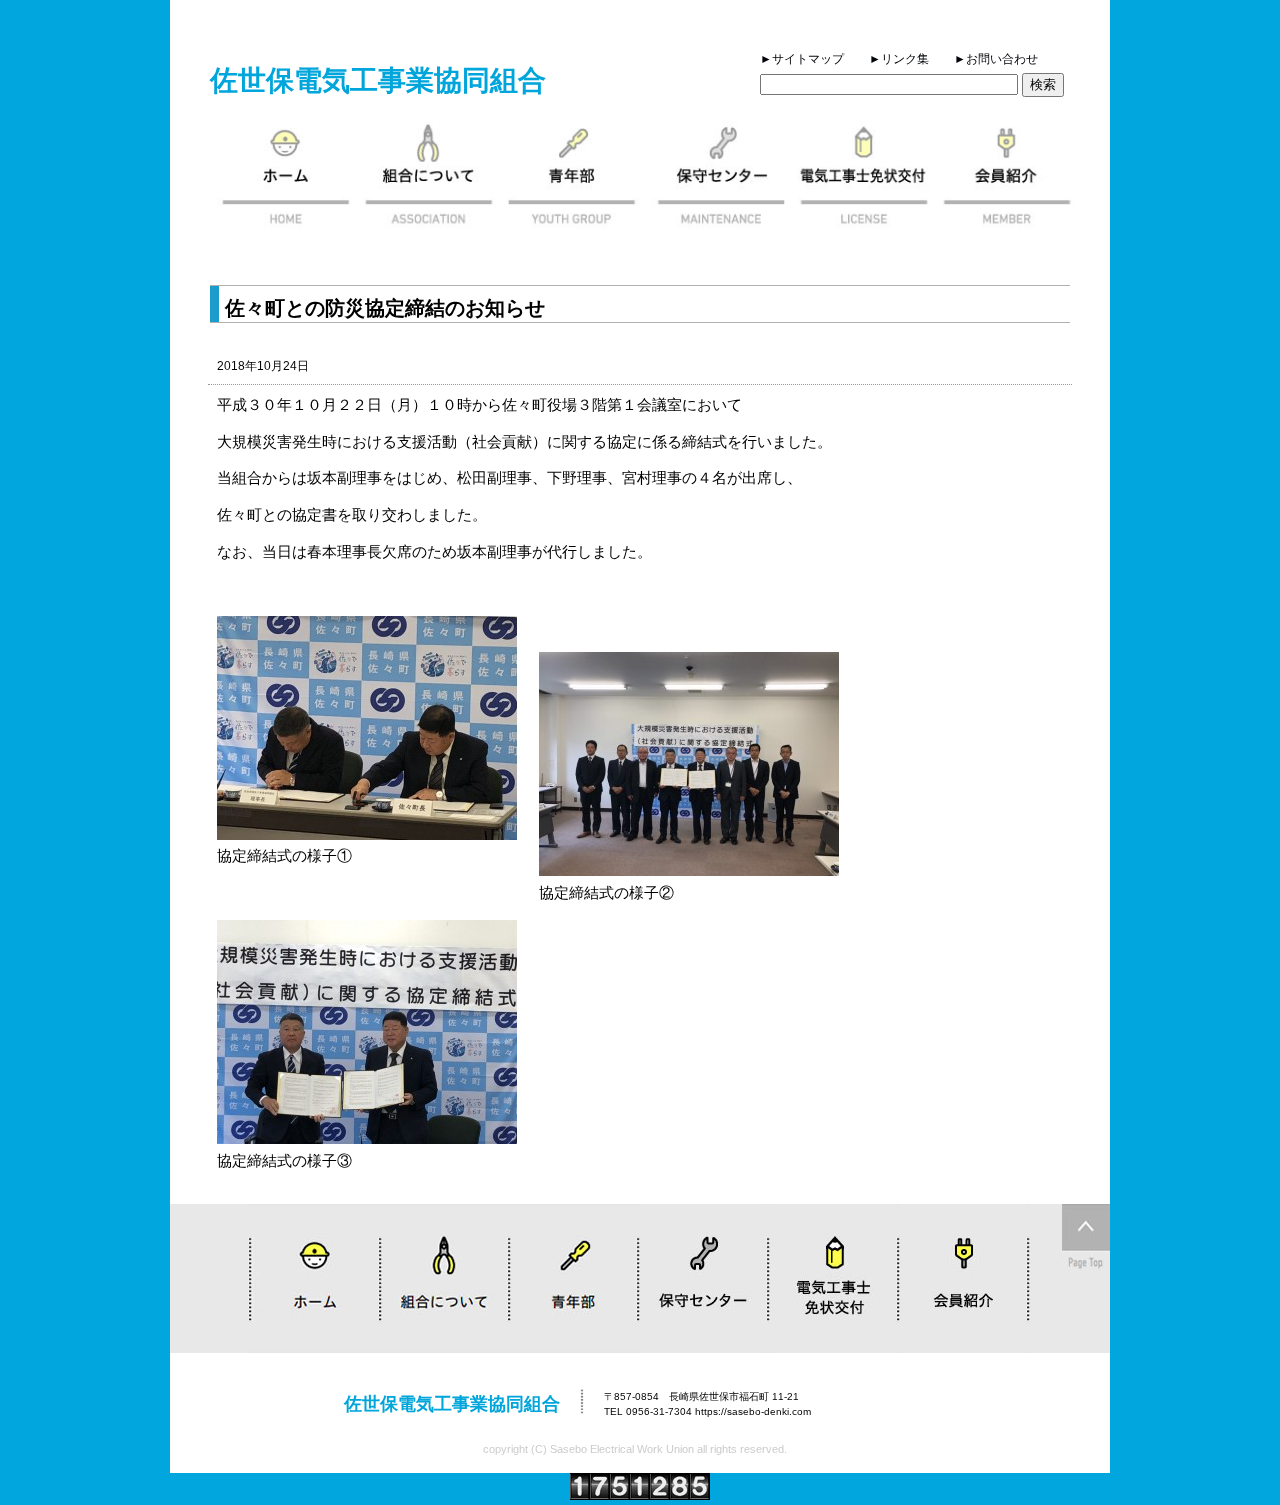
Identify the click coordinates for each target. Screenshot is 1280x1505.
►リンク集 (899, 59)
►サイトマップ (802, 59)
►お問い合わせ (996, 59)
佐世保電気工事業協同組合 (378, 80)
